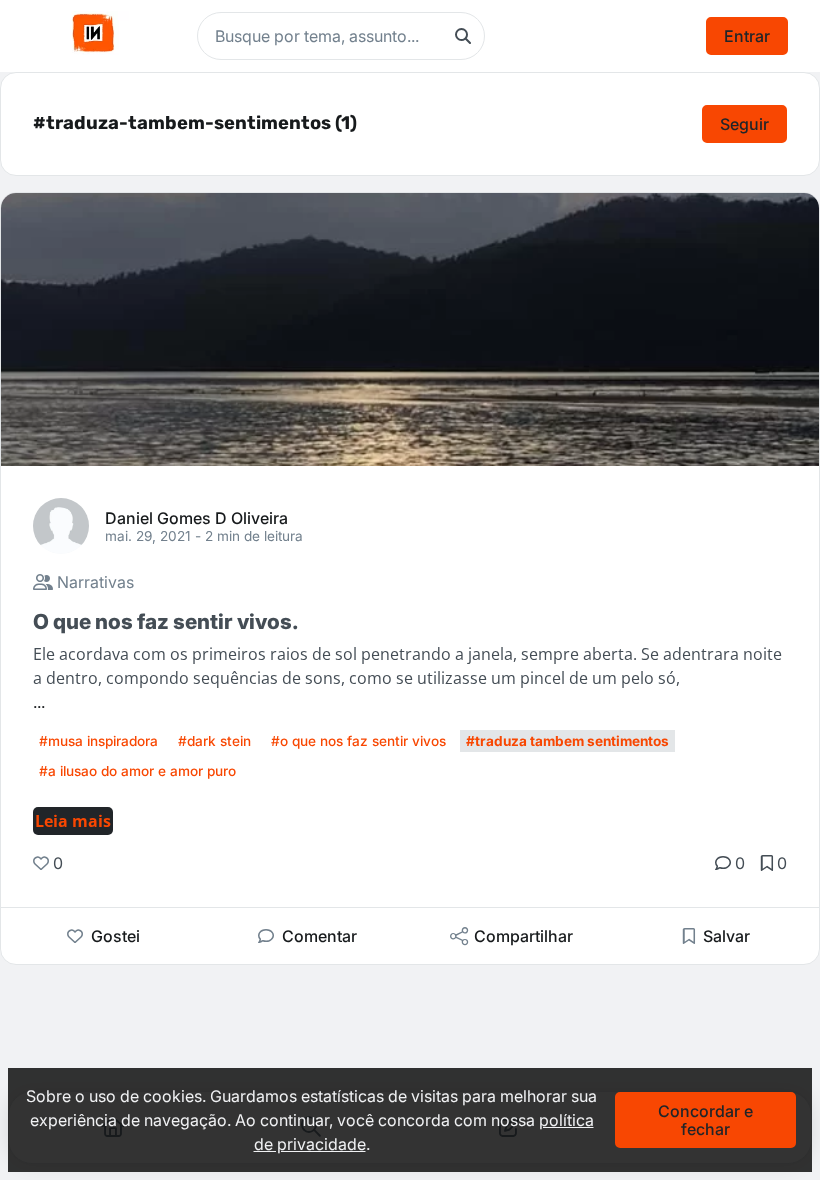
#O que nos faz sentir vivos (358, 741)
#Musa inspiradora (98, 741)
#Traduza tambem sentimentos (567, 741)
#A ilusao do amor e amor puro (137, 771)
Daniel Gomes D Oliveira (196, 517)
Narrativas (93, 582)
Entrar (747, 36)
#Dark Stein (214, 741)
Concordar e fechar (705, 1120)
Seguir (744, 124)
